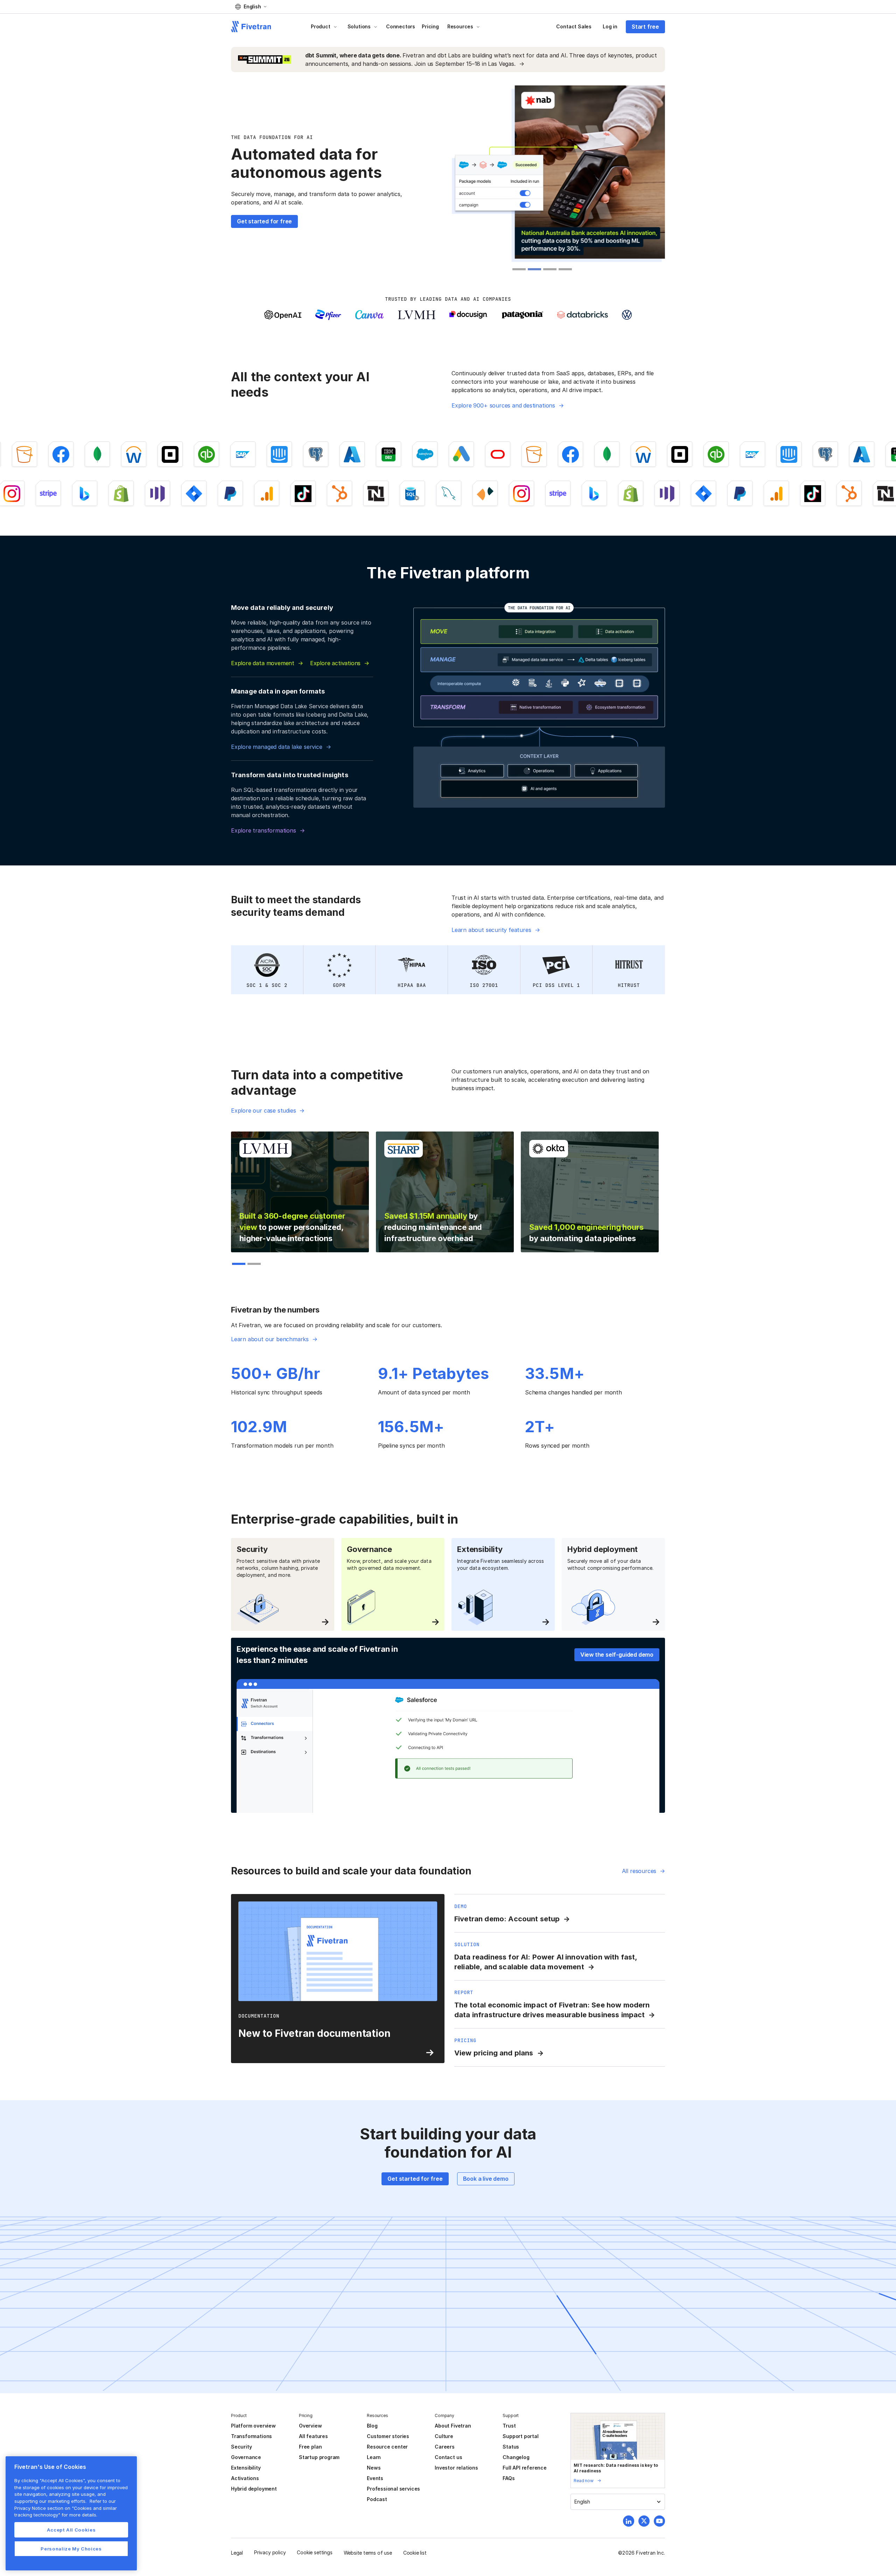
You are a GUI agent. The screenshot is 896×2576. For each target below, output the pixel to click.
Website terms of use (368, 2553)
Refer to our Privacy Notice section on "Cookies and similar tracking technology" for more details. (66, 2508)
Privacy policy (270, 2552)
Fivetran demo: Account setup (507, 1919)
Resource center (387, 2447)
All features (313, 2436)
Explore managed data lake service (277, 747)
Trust (509, 2426)
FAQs (509, 2478)
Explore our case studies (263, 1111)
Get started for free (264, 221)
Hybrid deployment (254, 2489)
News (374, 2468)
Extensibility (246, 2468)
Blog (372, 2426)
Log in (610, 26)
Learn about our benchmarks (270, 1339)
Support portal (520, 2436)
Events (375, 2478)
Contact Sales (574, 26)
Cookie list (415, 2553)
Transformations (251, 2436)
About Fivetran (453, 2426)
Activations (245, 2478)
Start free (645, 27)
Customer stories (388, 2436)
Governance (246, 2457)
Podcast (377, 2499)
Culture (444, 2436)
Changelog (516, 2457)
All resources (639, 1871)
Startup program (319, 2457)
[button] (251, 7)
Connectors (401, 26)
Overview (310, 2426)
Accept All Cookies (71, 2530)
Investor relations (456, 2468)
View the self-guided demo (617, 1655)
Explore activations (335, 663)
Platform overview (253, 2426)
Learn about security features (491, 930)
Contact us (448, 2457)
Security (241, 2447)
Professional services (393, 2489)
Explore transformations (264, 830)
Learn (374, 2457)
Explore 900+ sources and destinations (503, 405)
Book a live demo (486, 2179)
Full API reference (525, 2468)
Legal (237, 2553)
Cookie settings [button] (314, 2552)
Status (511, 2447)
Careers (445, 2447)
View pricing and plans (494, 2053)
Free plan (310, 2447)
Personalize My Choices (71, 2549)
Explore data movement (263, 663)
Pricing (430, 26)
